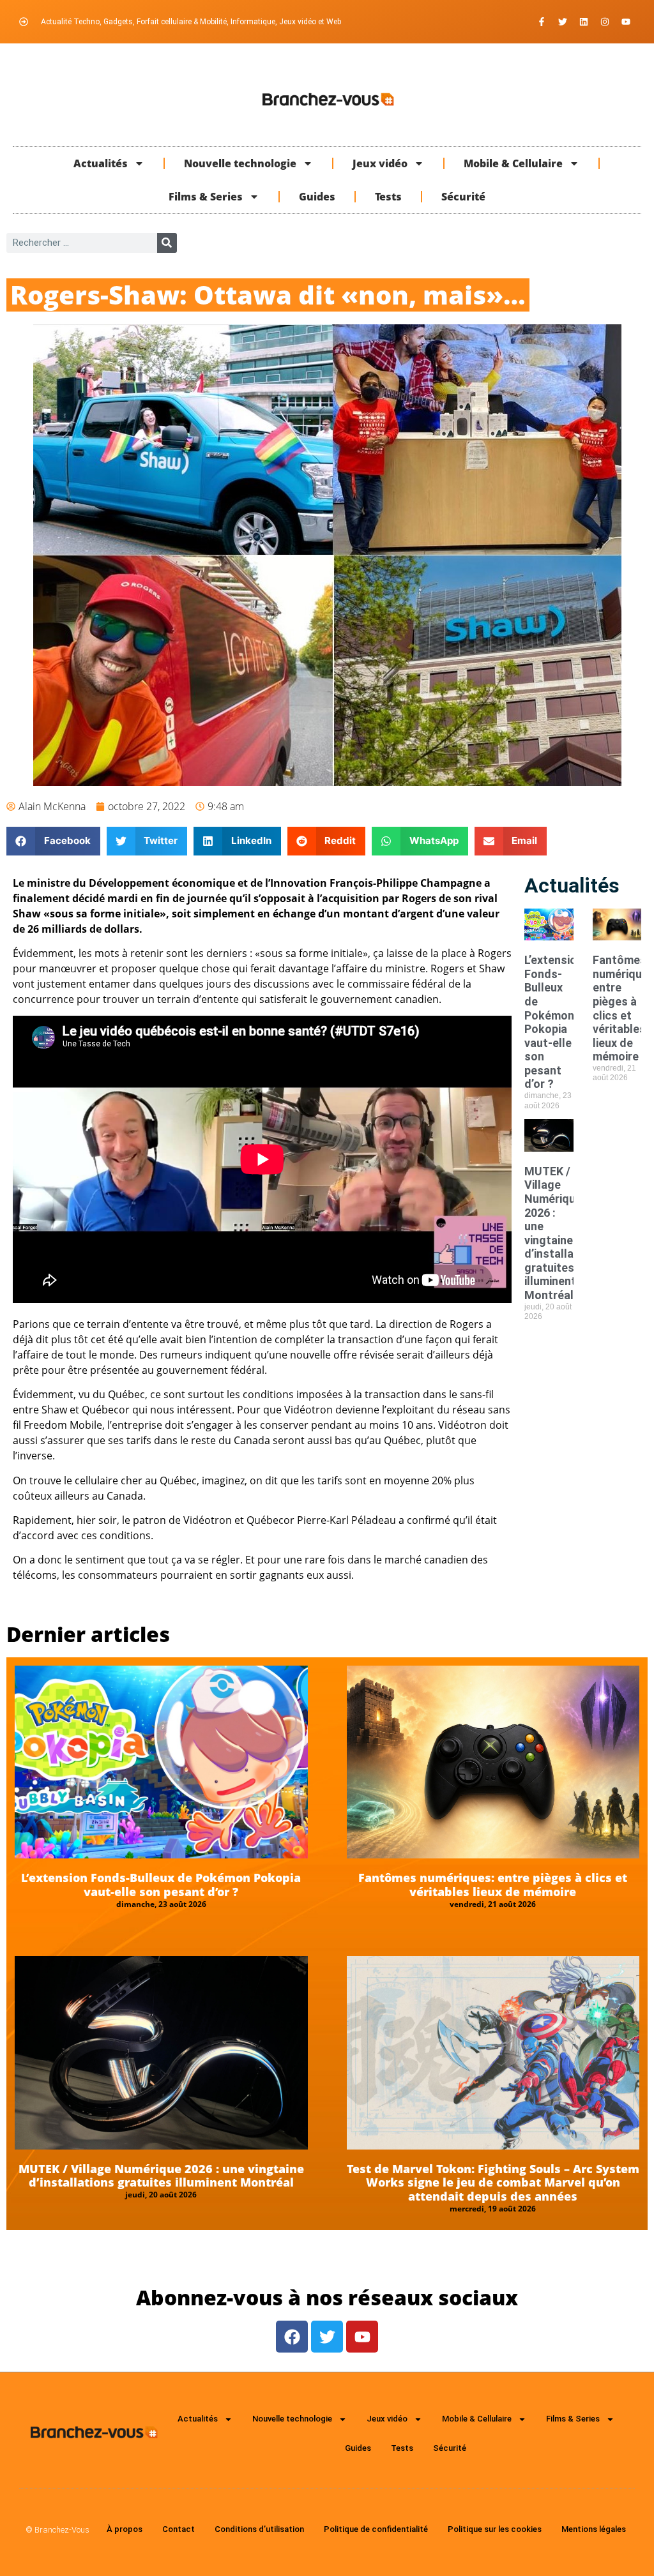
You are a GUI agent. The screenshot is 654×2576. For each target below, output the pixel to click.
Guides (317, 197)
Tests (388, 197)
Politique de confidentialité (376, 2529)
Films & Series (206, 197)
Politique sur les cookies (495, 2529)
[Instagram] (605, 22)
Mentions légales (594, 2529)
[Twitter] (563, 22)
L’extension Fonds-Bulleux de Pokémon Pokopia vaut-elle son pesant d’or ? (554, 1022)
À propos (125, 2529)
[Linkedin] (584, 22)
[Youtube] (626, 22)
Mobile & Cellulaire (513, 163)
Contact (179, 2529)
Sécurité (463, 197)
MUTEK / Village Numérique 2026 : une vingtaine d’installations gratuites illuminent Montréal (563, 1233)
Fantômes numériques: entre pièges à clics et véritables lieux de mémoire (493, 1885)
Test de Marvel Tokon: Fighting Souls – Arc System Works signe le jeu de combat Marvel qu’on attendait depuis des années (493, 2182)
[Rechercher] (167, 243)
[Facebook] (292, 2337)
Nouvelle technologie (240, 163)
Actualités (101, 163)
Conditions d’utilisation (259, 2529)
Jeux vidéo (380, 163)
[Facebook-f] (542, 22)
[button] (53, 841)
